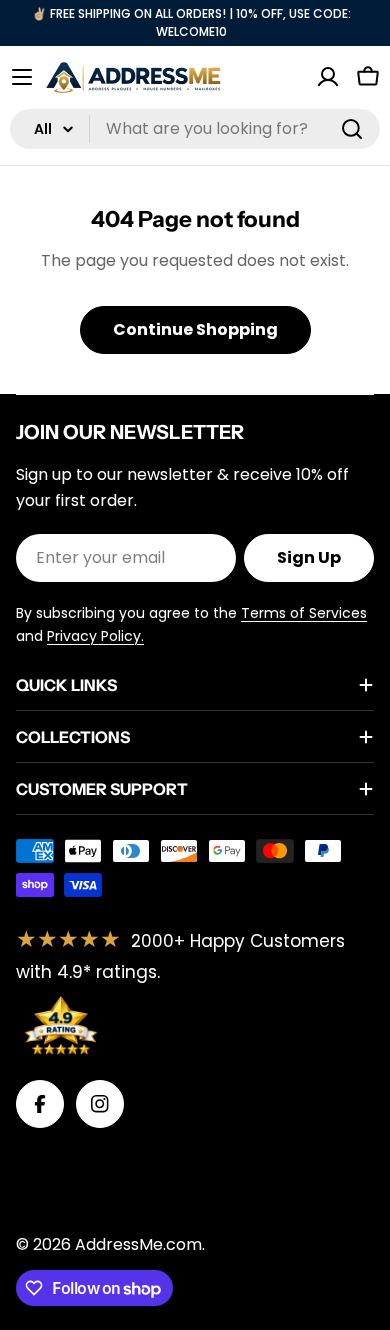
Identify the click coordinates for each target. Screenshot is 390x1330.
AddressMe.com (138, 1244)
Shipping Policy (74, 1202)
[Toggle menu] (22, 77)
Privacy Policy (70, 1164)
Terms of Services (304, 613)
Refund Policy (200, 1164)
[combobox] (195, 129)
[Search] (352, 129)
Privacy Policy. (95, 636)
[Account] (328, 77)
